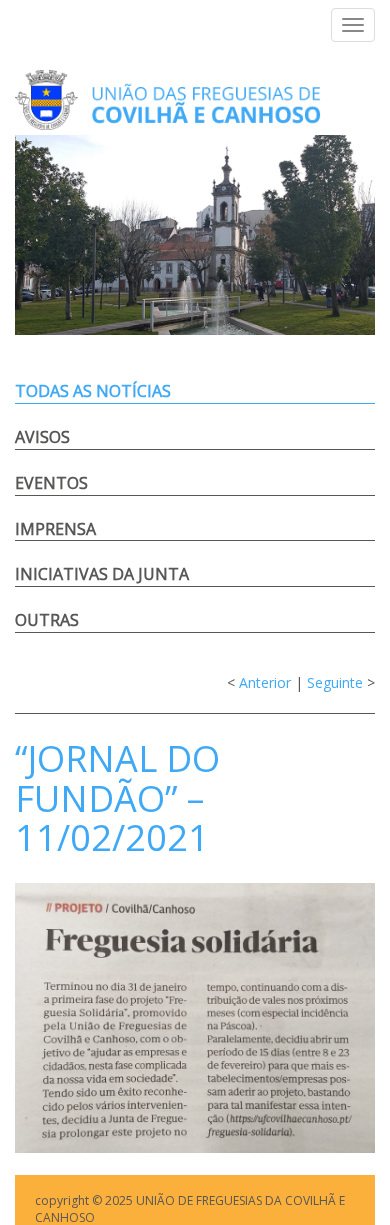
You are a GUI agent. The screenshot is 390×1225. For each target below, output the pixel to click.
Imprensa (55, 529)
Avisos (42, 437)
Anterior (265, 682)
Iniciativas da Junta (102, 574)
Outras (47, 620)
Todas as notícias (93, 391)
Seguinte (335, 682)
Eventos (51, 483)
